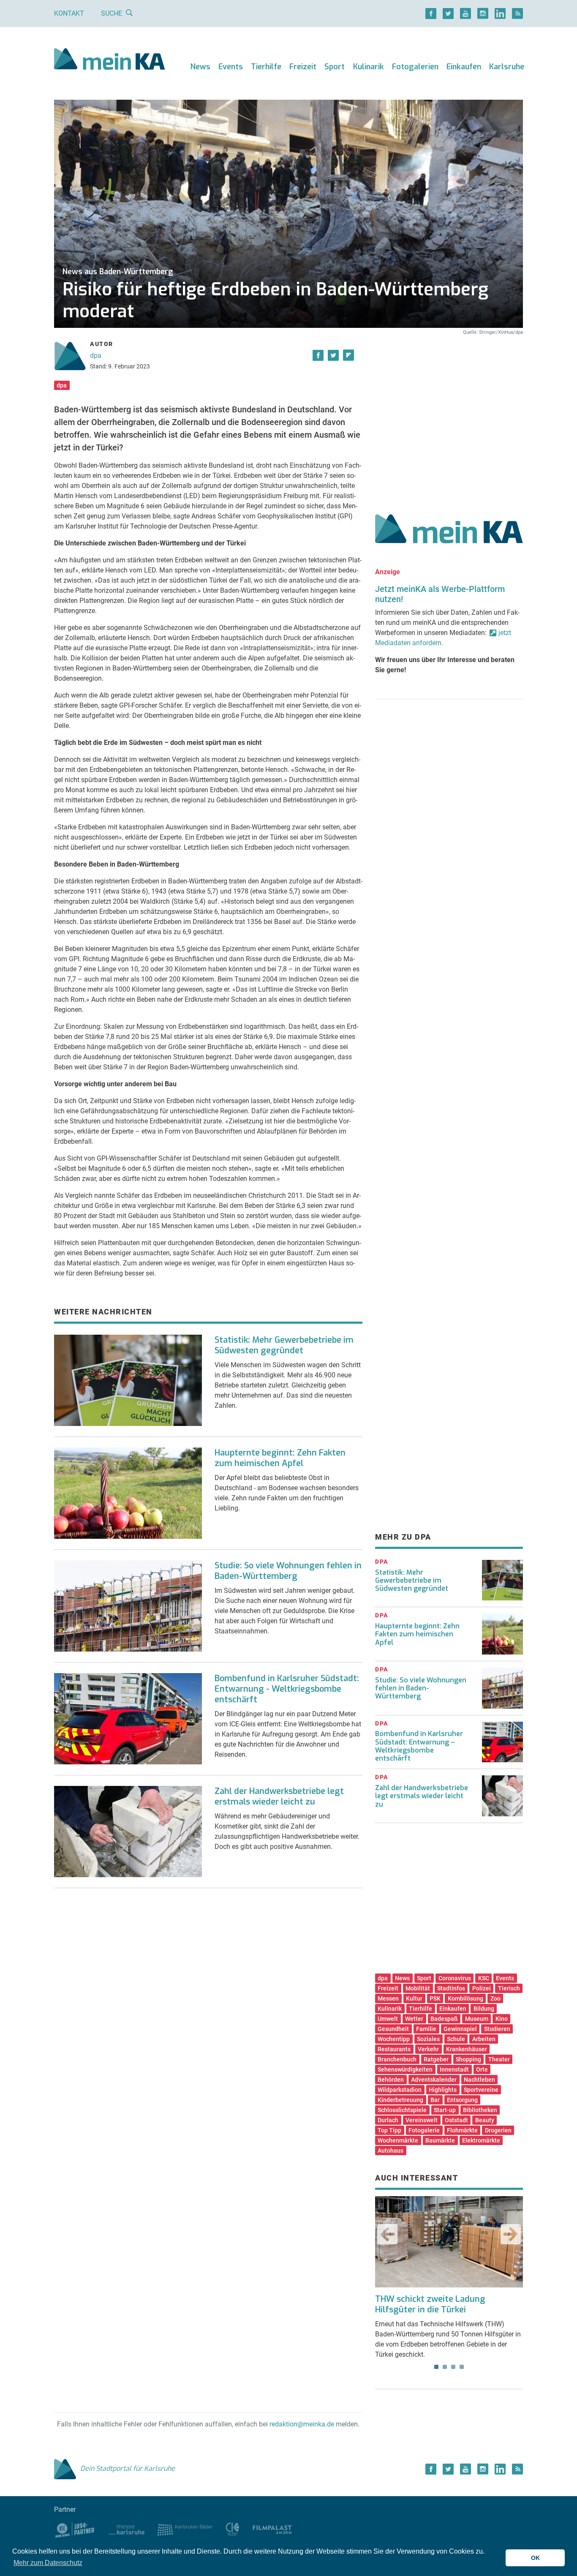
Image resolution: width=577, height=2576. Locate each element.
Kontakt (69, 13)
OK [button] (535, 2558)
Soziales (428, 2039)
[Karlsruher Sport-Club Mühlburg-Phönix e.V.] (75, 2529)
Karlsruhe (507, 67)
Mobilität (418, 1988)
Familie (426, 2029)
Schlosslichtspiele (402, 2110)
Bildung (484, 2009)
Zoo (495, 1998)
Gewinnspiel (460, 2029)
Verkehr (428, 2049)
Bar (435, 2100)
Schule (456, 2039)
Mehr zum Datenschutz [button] (48, 2563)
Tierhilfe (266, 67)
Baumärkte (440, 2140)
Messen (388, 1998)
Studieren (497, 2029)
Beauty (485, 2120)
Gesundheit (393, 2029)
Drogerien (498, 2130)
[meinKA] (110, 60)
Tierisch (509, 1988)
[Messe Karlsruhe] (127, 2529)
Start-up (445, 2110)
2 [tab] (445, 2367)
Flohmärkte (462, 2130)
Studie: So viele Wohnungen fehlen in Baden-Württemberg (288, 1571)
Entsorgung (462, 2100)
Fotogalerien (415, 67)
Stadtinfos (451, 1988)
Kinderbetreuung (400, 2100)
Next (511, 2234)
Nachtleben (479, 2080)
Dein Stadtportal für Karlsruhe (128, 2468)
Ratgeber (436, 2059)
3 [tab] (453, 2367)
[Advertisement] (449, 415)
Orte (482, 2069)
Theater (499, 2059)
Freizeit (303, 67)
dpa (96, 356)
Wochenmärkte (398, 2140)
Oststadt (456, 2120)
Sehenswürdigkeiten (405, 2069)
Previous (387, 2234)
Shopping (468, 2059)
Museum (477, 2019)
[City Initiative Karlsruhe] (233, 2529)
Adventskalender (434, 2080)
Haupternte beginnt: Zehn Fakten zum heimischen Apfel (280, 1458)
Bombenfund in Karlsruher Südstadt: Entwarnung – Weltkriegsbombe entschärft (419, 1746)
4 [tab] (462, 2367)
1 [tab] (436, 2367)
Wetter (414, 2019)
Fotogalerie (424, 2130)
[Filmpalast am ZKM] (272, 2529)
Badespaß (444, 2019)
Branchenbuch (397, 2059)
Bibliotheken (480, 2110)
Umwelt (388, 2019)
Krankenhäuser (467, 2049)
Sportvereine (481, 2090)
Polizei (482, 1988)
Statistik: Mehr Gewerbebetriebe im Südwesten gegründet (284, 1345)
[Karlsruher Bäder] (185, 2529)
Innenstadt (454, 2069)
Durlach (388, 2120)
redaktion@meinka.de (302, 2424)
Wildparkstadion (400, 2090)
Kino (502, 2019)
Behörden (391, 2080)
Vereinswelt (422, 2120)
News (200, 67)
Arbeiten (484, 2039)
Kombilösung (465, 1998)
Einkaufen (464, 67)
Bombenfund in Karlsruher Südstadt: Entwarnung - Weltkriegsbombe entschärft (287, 1689)
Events (231, 67)
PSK (435, 1998)
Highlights (443, 2090)
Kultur (414, 1998)
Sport (335, 67)
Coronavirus (455, 1978)
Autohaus (391, 2151)
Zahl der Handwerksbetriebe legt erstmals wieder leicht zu (279, 1796)
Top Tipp (389, 2130)
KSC (484, 1978)
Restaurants (394, 2049)
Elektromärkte (481, 2140)
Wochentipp (394, 2039)
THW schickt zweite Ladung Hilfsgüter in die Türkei (430, 2304)
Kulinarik (369, 67)
